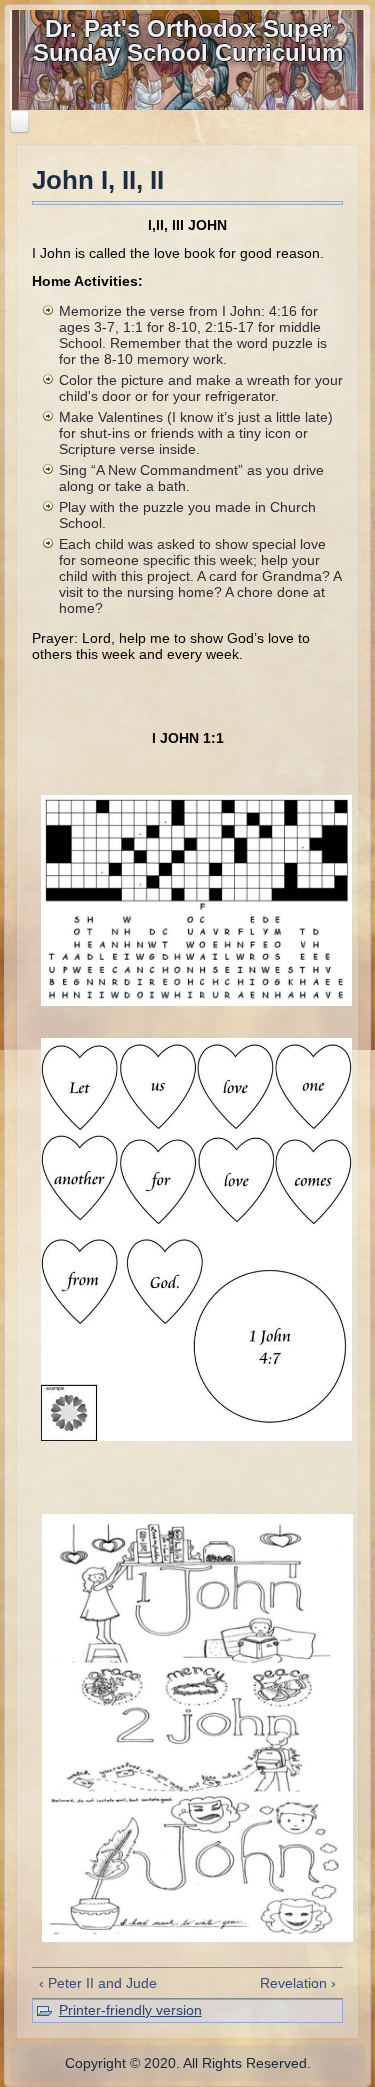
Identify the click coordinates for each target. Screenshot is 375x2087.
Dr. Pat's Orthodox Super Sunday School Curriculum (188, 40)
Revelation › (298, 1983)
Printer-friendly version (130, 2010)
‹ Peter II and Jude (98, 1983)
